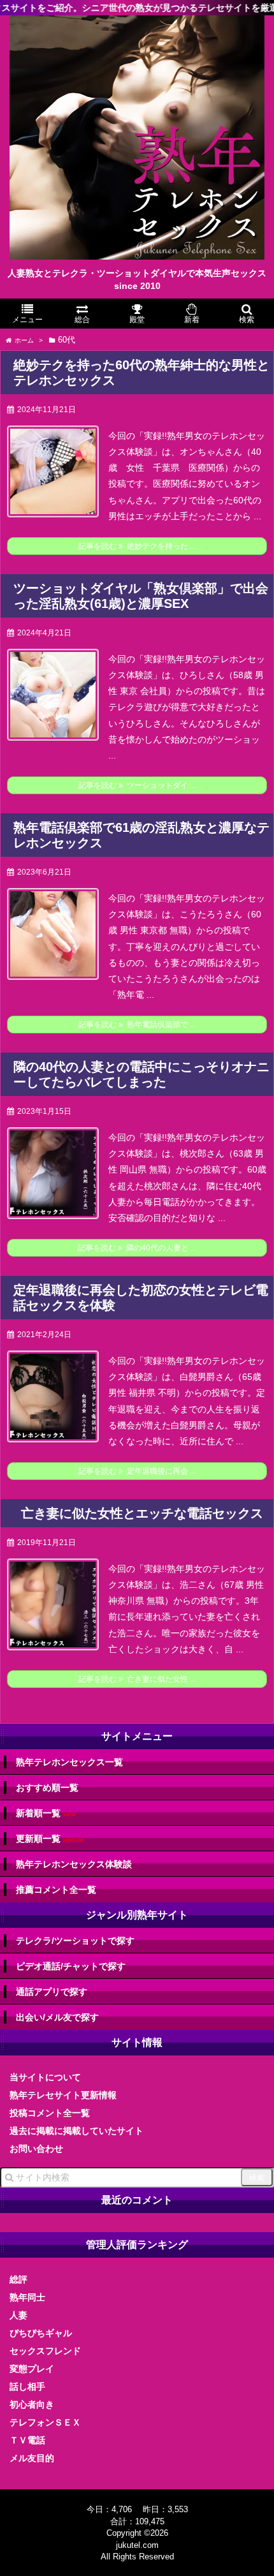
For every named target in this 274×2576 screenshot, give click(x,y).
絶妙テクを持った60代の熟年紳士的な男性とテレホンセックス (141, 373)
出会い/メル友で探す (57, 2017)
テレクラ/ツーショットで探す (75, 1941)
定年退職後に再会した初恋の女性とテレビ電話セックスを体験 (141, 1298)
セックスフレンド (45, 2351)
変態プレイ (32, 2369)
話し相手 (27, 2387)
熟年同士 (27, 2297)
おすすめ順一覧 (47, 1788)
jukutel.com (137, 2545)
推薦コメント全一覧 (56, 1890)
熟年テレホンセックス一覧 (69, 1762)
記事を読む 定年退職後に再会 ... (137, 1471)
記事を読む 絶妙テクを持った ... (137, 546)
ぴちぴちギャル (41, 2333)
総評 (18, 2279)
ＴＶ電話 (27, 2440)
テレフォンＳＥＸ (45, 2422)
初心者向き (32, 2404)
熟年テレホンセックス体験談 (74, 1864)
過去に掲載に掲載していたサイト (76, 2131)
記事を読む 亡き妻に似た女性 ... (137, 1679)
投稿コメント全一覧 (50, 2113)
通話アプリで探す (52, 1992)
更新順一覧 (50, 1839)
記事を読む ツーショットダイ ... (137, 785)
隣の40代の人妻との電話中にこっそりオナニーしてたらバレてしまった (141, 1074)
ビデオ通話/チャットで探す (71, 1966)
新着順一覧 (46, 1813)
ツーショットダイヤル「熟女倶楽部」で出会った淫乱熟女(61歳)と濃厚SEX (141, 596)
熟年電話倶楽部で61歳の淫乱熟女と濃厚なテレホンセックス (141, 835)
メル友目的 (32, 2458)
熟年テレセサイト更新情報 (63, 2095)
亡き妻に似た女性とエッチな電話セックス (142, 1513)
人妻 (18, 2315)
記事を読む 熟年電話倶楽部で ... (137, 1025)
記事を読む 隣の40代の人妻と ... (137, 1248)
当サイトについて (45, 2077)
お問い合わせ (36, 2149)
